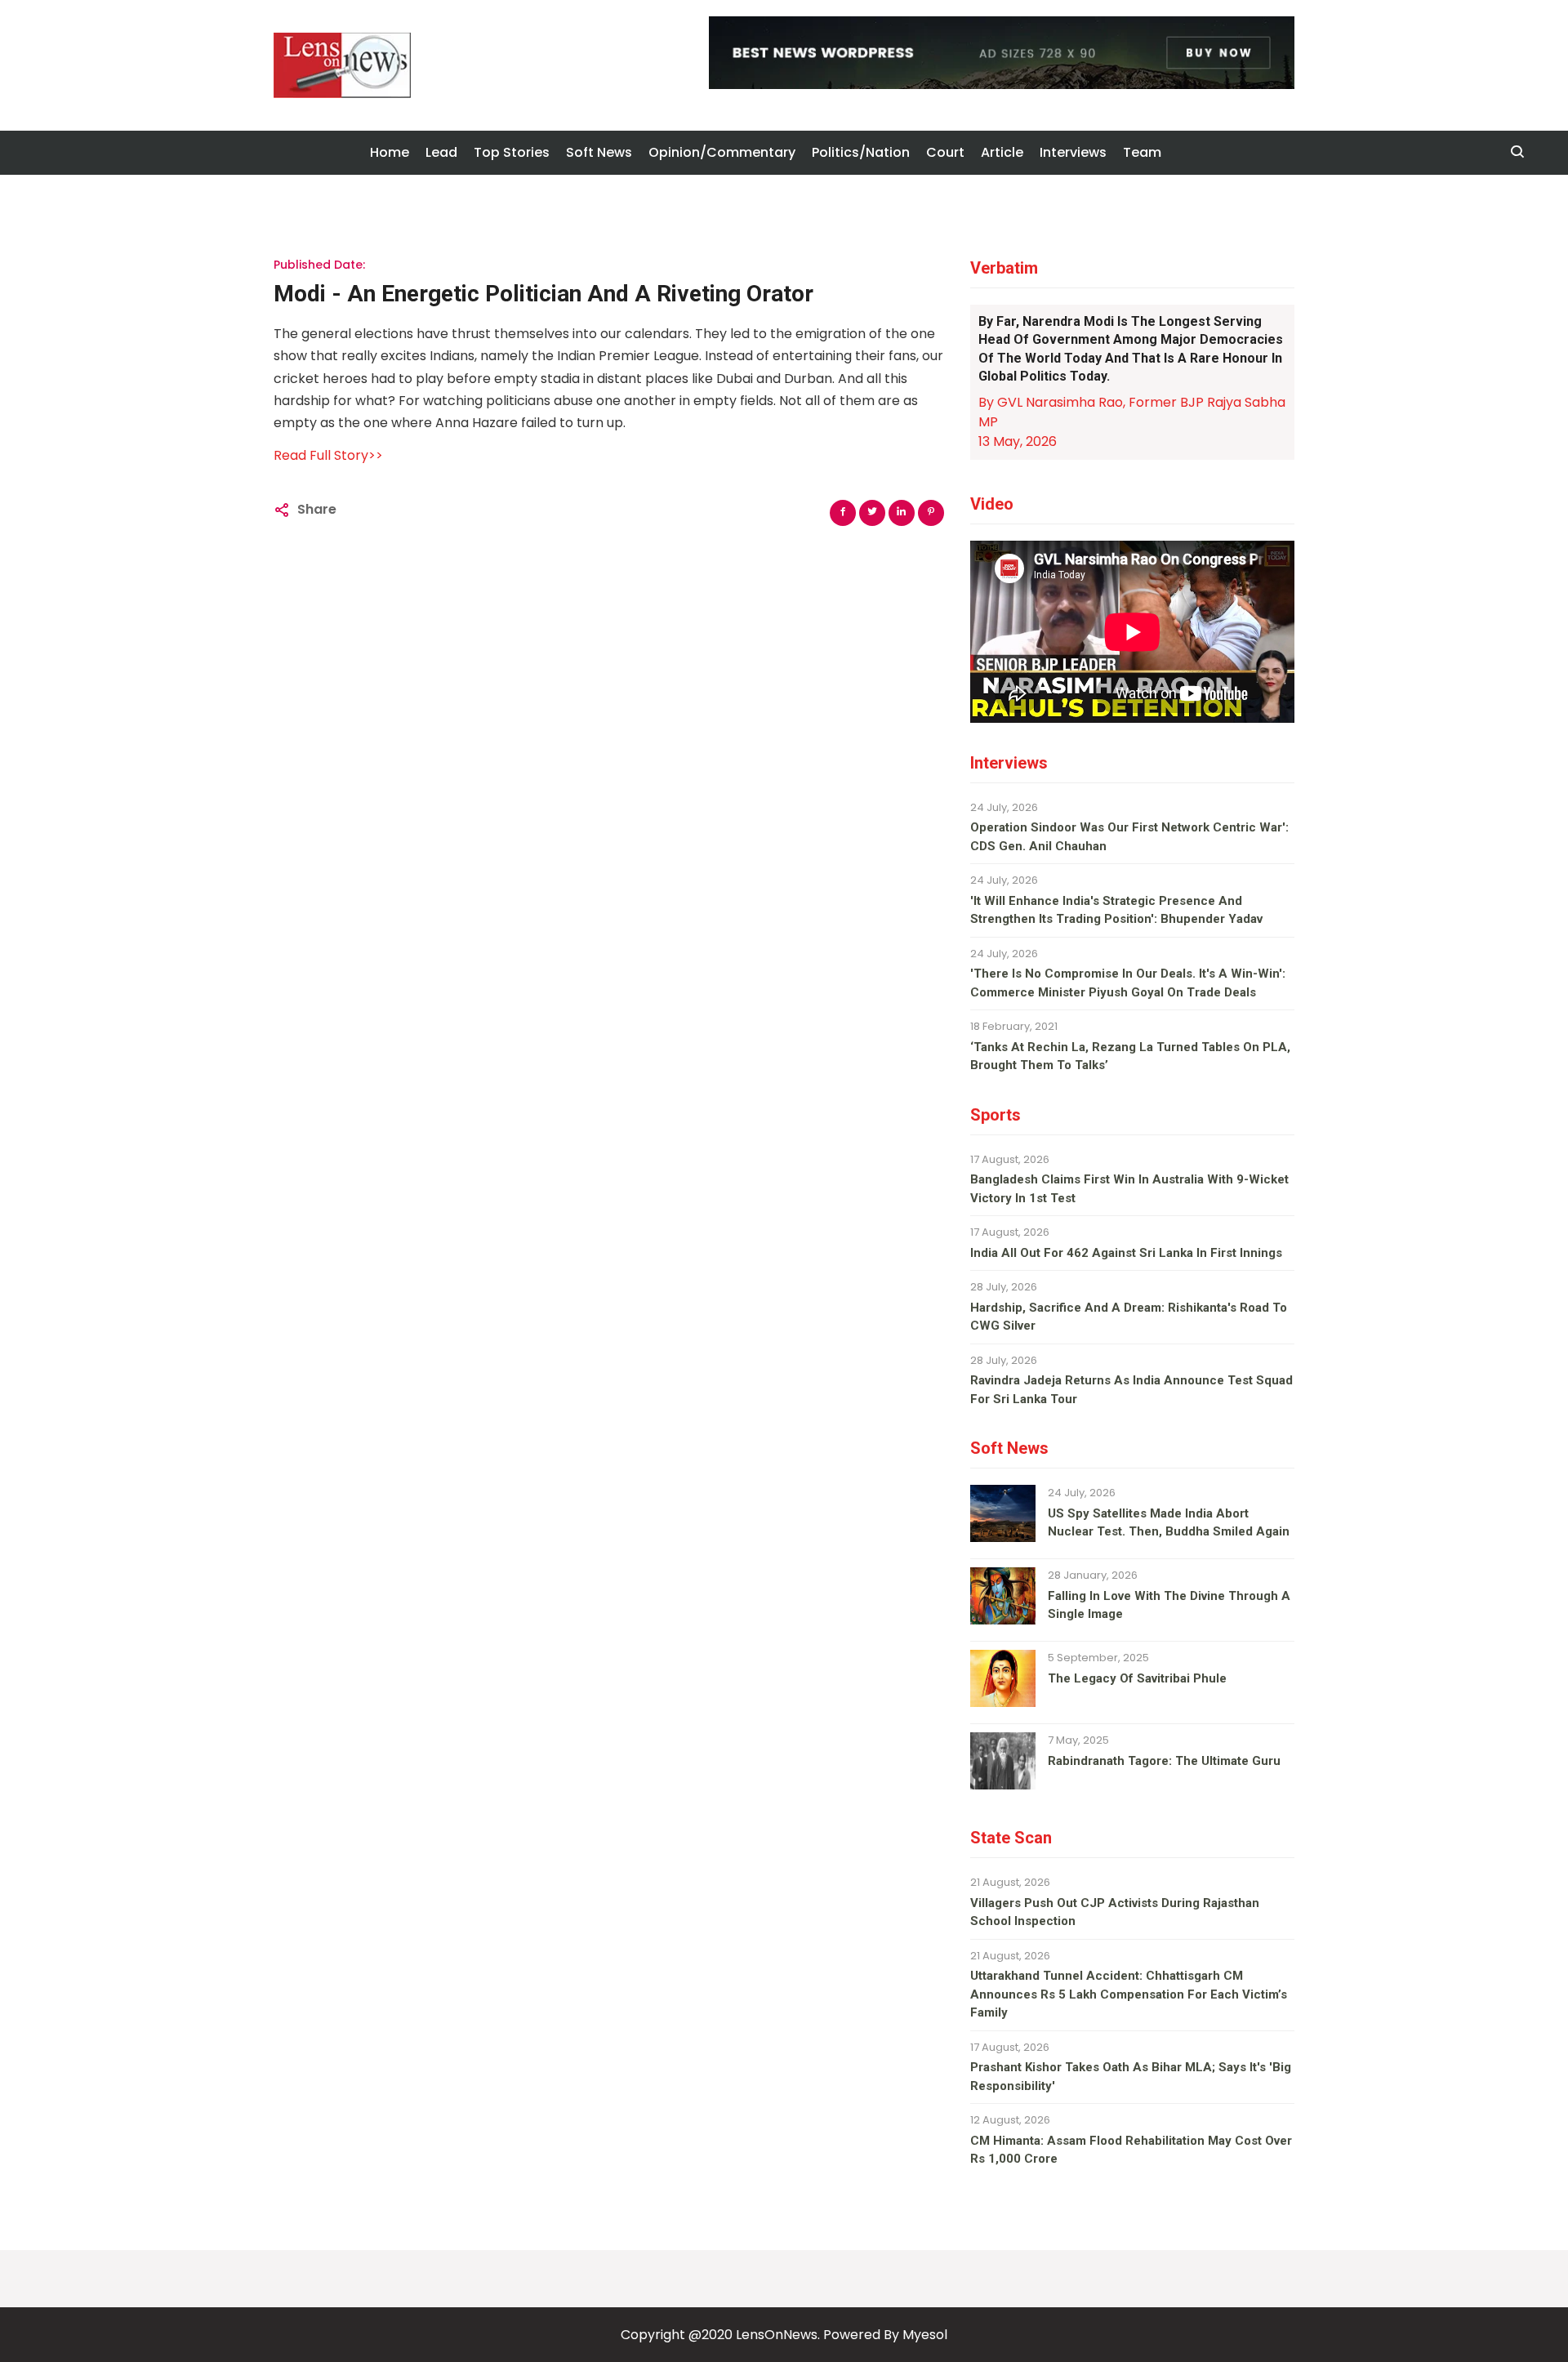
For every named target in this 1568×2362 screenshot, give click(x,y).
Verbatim (1004, 268)
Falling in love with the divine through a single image (1169, 1605)
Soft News (599, 152)
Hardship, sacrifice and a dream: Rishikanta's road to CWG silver (1129, 1317)
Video (992, 504)
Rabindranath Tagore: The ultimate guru (1164, 1761)
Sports (996, 1115)
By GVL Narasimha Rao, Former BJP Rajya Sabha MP (1132, 412)
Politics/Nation (861, 152)
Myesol (925, 2335)
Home (390, 152)
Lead (441, 152)
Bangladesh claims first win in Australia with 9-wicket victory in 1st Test (1129, 1189)
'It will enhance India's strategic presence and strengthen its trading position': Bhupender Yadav (1116, 910)
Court (945, 152)
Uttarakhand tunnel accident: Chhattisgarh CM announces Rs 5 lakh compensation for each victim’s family (1129, 1994)
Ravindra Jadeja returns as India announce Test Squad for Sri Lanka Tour (1131, 1390)
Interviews (1073, 152)
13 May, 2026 (1018, 441)
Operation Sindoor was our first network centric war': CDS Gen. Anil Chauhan (1129, 837)
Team (1142, 152)
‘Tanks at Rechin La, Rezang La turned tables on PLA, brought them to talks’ (1130, 1056)
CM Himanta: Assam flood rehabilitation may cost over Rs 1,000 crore (1131, 2150)
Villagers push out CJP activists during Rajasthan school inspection (1115, 1912)
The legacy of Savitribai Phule (1137, 1678)
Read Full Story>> (328, 455)
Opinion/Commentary (722, 152)
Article (1002, 152)
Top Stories (512, 152)
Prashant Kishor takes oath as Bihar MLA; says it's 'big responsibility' (1131, 2077)
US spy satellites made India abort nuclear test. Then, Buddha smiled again (1169, 1523)
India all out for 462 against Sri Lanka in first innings (1126, 1253)
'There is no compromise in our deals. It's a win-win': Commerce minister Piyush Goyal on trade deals (1128, 983)
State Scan (1011, 1838)
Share (317, 509)
